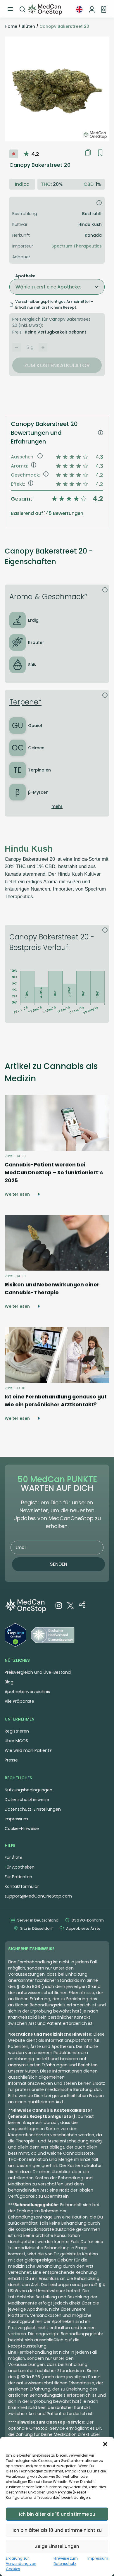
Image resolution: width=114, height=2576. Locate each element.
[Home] (45, 9)
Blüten (28, 26)
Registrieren (17, 1731)
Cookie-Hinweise (22, 1829)
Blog (9, 1682)
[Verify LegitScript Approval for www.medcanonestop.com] (15, 1636)
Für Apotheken (20, 1867)
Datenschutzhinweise (27, 1800)
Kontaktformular (22, 1886)
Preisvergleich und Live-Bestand (38, 1672)
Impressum (98, 2558)
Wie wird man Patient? (28, 1750)
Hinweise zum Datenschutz (66, 2561)
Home (11, 26)
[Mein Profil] (92, 9)
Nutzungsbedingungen (28, 1790)
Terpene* (25, 702)
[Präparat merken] (100, 153)
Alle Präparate (19, 1701)
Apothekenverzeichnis (27, 1692)
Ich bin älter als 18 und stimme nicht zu (57, 2530)
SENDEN (59, 1564)
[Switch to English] (79, 9)
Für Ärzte (14, 1857)
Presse (11, 1760)
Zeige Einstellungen (57, 2546)
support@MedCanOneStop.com (38, 1896)
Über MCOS (16, 1741)
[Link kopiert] (88, 153)
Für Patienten (18, 1877)
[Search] (23, 9)
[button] (105, 2444)
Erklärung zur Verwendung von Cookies (21, 2564)
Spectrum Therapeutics (77, 246)
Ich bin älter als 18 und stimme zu (57, 2514)
